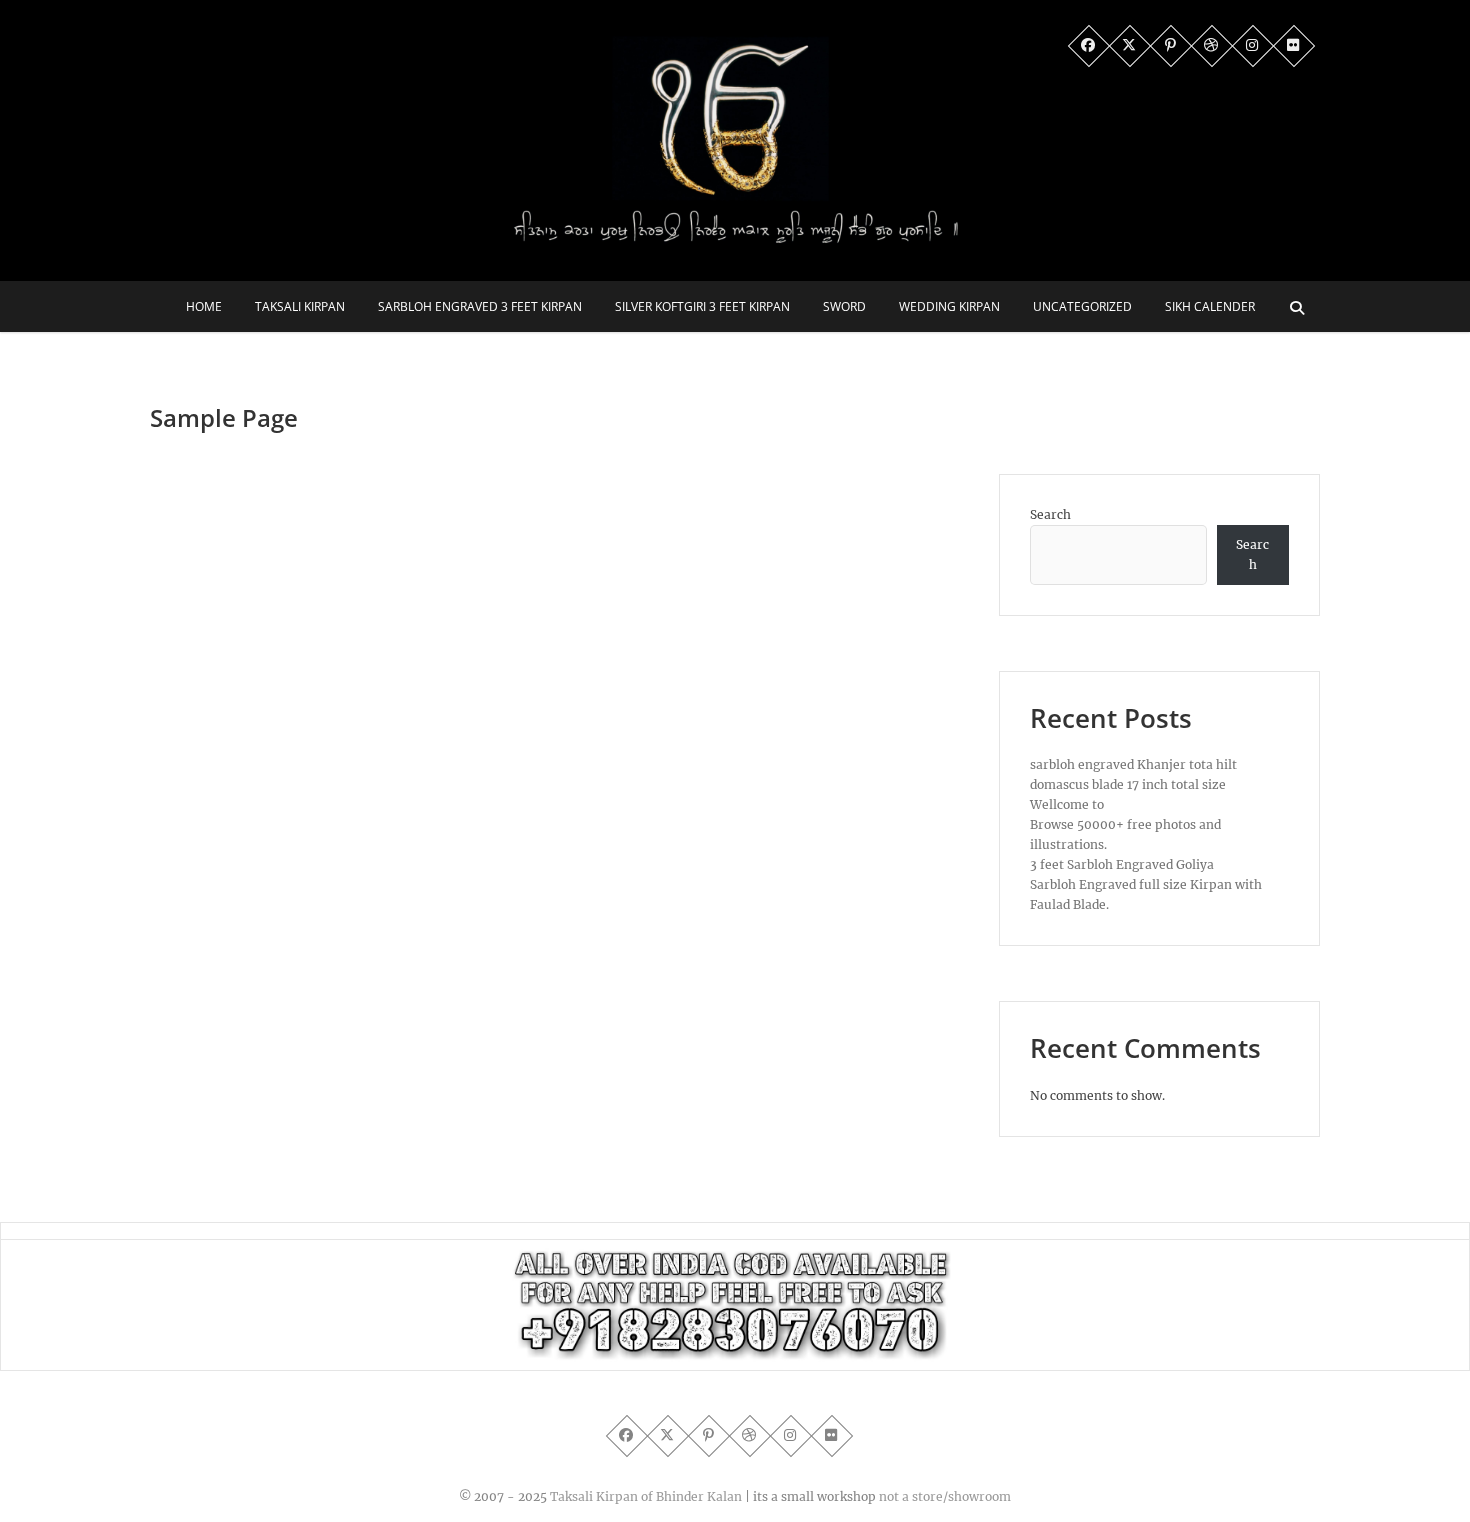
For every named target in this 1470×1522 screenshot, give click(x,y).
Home (204, 306)
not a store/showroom (945, 1496)
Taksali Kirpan (300, 306)
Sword (844, 306)
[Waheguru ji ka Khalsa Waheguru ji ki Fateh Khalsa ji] (735, 1258)
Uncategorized (1082, 306)
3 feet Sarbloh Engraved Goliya (1122, 864)
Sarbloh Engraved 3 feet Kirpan (480, 306)
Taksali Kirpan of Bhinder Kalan (646, 1496)
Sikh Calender (1210, 306)
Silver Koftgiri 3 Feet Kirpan (702, 306)
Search (1050, 514)
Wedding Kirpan (949, 306)
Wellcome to (1067, 804)
